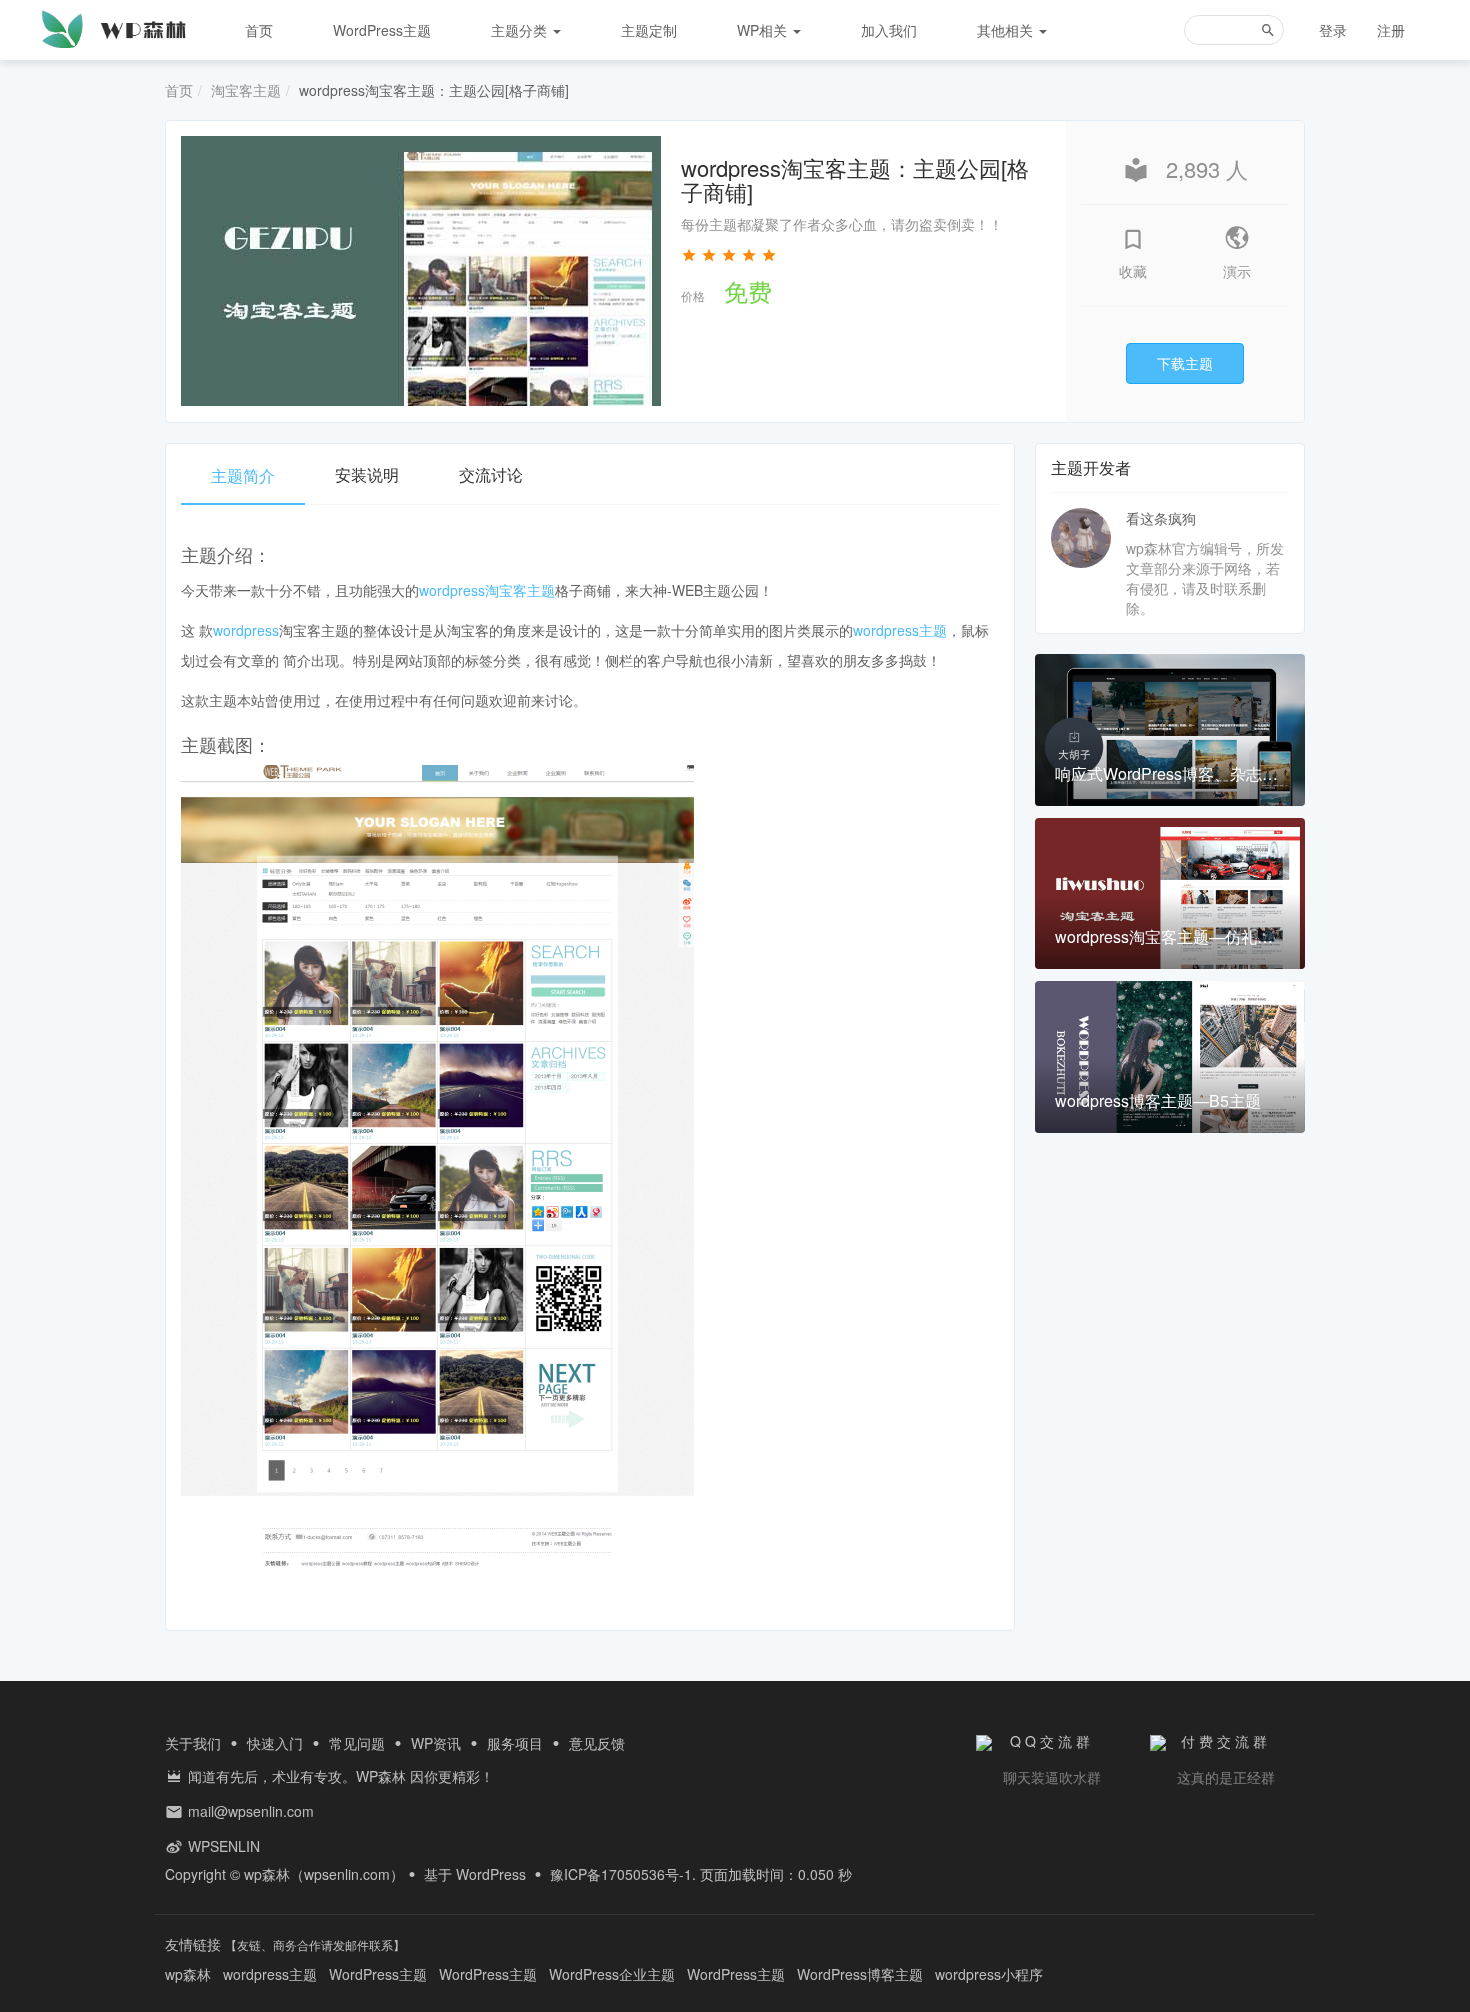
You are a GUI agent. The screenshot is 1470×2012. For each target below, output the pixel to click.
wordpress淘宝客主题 (487, 590)
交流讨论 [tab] (491, 474)
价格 (693, 295)
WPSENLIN (224, 1846)
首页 (259, 30)
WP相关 (764, 30)
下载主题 (1185, 363)
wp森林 (267, 1874)
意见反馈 (597, 1743)
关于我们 (193, 1743)
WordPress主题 (382, 30)
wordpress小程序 (989, 1974)
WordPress (491, 1874)
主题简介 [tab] (243, 475)
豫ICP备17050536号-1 (621, 1874)
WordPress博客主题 (860, 1974)
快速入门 (275, 1743)
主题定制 (649, 30)
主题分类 (521, 30)
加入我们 (889, 30)
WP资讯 (436, 1743)
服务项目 (515, 1743)
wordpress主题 (900, 630)
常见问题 (357, 1743)
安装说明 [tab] (367, 474)
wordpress (246, 630)
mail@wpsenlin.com (251, 1811)
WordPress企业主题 (612, 1974)
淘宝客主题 (246, 90)
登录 (1333, 30)
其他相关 (1007, 30)
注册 (1391, 30)
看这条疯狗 (1161, 518)
